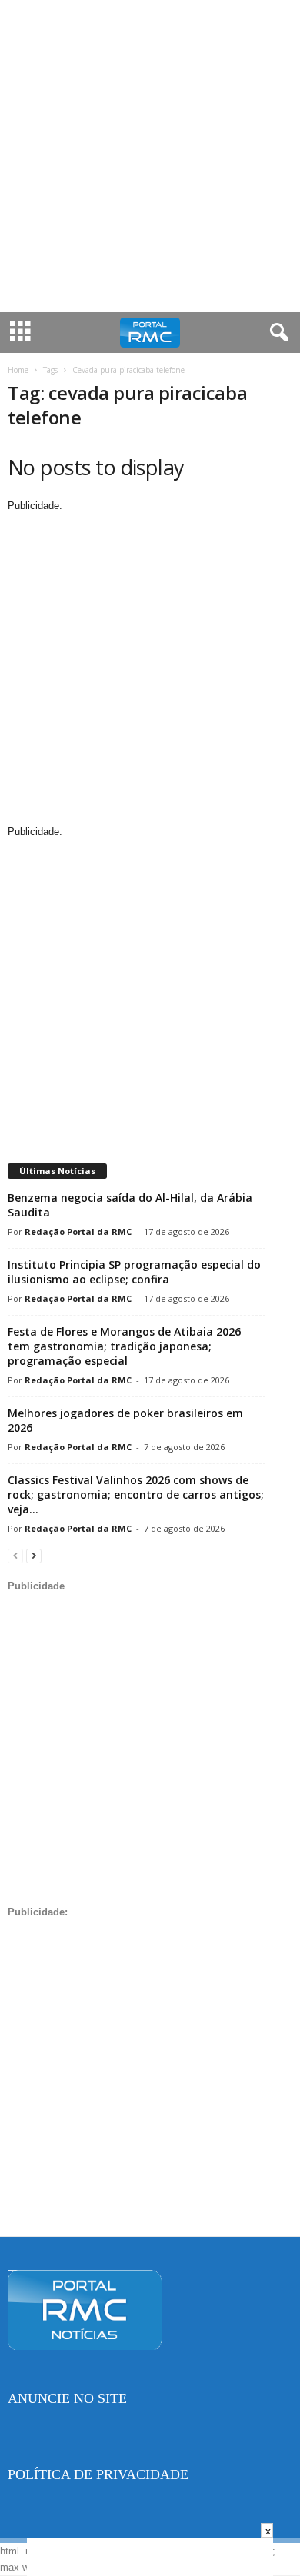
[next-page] (34, 1555)
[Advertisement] (150, 156)
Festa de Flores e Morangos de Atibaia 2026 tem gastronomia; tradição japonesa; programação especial (124, 1346)
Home (18, 370)
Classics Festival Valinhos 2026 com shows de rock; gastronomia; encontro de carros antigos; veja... (136, 1494)
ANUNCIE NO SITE (67, 2398)
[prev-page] (15, 1555)
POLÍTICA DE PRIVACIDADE (98, 2474)
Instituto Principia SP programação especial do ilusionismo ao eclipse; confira (134, 1272)
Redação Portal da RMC (78, 1231)
